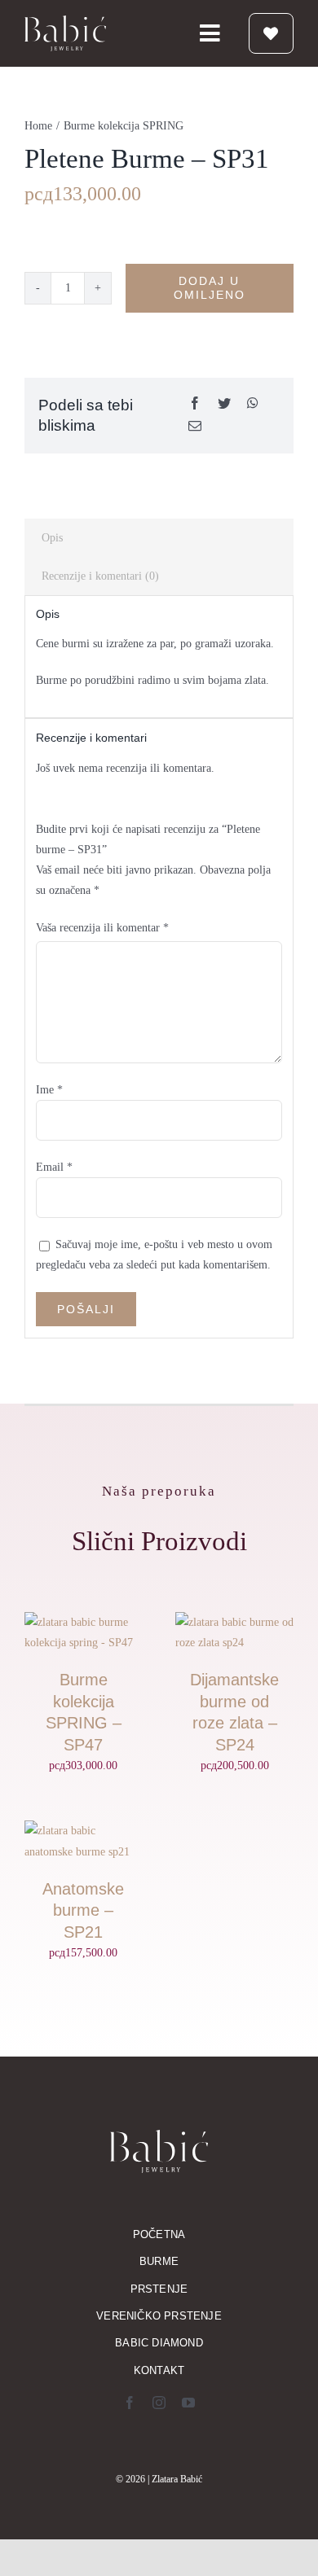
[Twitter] (224, 404)
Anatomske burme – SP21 (83, 1910)
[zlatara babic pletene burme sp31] (159, 240)
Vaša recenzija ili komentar (102, 928)
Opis (52, 538)
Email (54, 1167)
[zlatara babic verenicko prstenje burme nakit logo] (65, 21)
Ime (49, 1090)
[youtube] (188, 2403)
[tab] (159, 538)
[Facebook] (195, 404)
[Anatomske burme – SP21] (84, 1831)
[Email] (195, 427)
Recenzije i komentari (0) (100, 576)
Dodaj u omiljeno (210, 288)
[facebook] (130, 2403)
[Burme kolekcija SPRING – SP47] (84, 1622)
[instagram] (159, 2403)
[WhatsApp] (253, 404)
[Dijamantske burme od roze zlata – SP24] (234, 1622)
